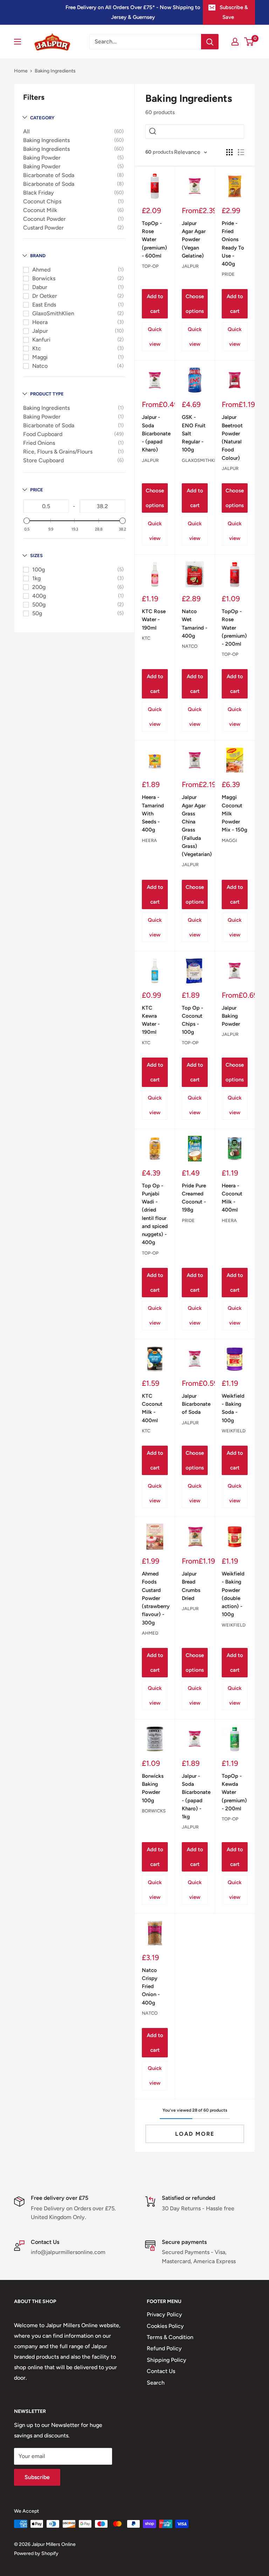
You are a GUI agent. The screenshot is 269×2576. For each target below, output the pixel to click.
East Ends (44, 305)
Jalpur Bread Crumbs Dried (191, 1586)
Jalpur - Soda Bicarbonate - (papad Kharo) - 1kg (195, 1796)
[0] (249, 42)
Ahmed (41, 270)
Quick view (155, 337)
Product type (47, 394)
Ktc (37, 348)
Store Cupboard (43, 460)
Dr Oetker (45, 296)
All (26, 131)
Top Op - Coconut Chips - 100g (192, 1020)
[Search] (210, 42)
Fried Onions (39, 443)
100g (39, 570)
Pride (228, 274)
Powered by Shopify (36, 2553)
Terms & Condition (170, 2337)
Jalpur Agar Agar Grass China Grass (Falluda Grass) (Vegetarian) (195, 826)
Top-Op (150, 266)
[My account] (235, 42)
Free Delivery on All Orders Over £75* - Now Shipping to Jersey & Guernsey (133, 12)
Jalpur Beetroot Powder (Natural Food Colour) (232, 437)
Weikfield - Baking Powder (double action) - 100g (233, 1594)
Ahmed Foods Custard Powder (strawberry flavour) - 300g (155, 1598)
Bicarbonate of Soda (49, 175)
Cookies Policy (165, 2326)
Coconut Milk (40, 210)
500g (39, 605)
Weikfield (234, 1431)
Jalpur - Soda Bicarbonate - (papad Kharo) (155, 433)
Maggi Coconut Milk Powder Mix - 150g (234, 813)
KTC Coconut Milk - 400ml (152, 1408)
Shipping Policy (167, 2360)
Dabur (40, 287)
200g (39, 587)
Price (37, 490)
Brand (38, 256)
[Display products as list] (241, 152)
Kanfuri (41, 340)
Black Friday (39, 193)
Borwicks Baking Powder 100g (153, 1788)
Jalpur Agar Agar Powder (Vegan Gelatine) (194, 240)
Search (156, 2383)
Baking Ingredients (46, 140)
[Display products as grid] (229, 152)
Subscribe (37, 2477)
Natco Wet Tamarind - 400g (195, 624)
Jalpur (40, 331)
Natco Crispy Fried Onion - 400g (151, 1987)
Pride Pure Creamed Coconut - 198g (194, 1198)
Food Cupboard (43, 434)
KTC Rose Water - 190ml (154, 620)
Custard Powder (43, 228)
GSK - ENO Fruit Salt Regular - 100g (194, 433)
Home (21, 71)
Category (42, 118)
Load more (195, 2134)
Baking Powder (42, 158)
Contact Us (161, 2371)
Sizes (36, 556)
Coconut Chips (42, 201)
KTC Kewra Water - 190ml (151, 1020)
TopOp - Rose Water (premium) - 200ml (234, 628)
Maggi (40, 357)
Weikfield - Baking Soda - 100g (233, 1408)
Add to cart (155, 304)
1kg (36, 578)
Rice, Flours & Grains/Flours (58, 452)
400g (39, 596)
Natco (40, 366)
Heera (40, 322)
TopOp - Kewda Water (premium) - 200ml (234, 1792)
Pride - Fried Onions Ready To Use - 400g (233, 244)
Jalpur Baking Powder (231, 1016)
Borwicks (44, 278)
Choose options (195, 304)
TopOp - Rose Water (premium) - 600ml (154, 240)
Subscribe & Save (234, 12)
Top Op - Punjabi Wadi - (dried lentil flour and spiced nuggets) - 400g (155, 1214)
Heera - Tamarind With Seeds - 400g (153, 813)
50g (37, 613)
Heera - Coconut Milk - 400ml (232, 1198)
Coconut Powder (44, 219)
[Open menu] (18, 42)
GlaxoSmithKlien (53, 313)
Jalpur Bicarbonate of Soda (195, 1404)
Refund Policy (164, 2348)
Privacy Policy (164, 2314)
